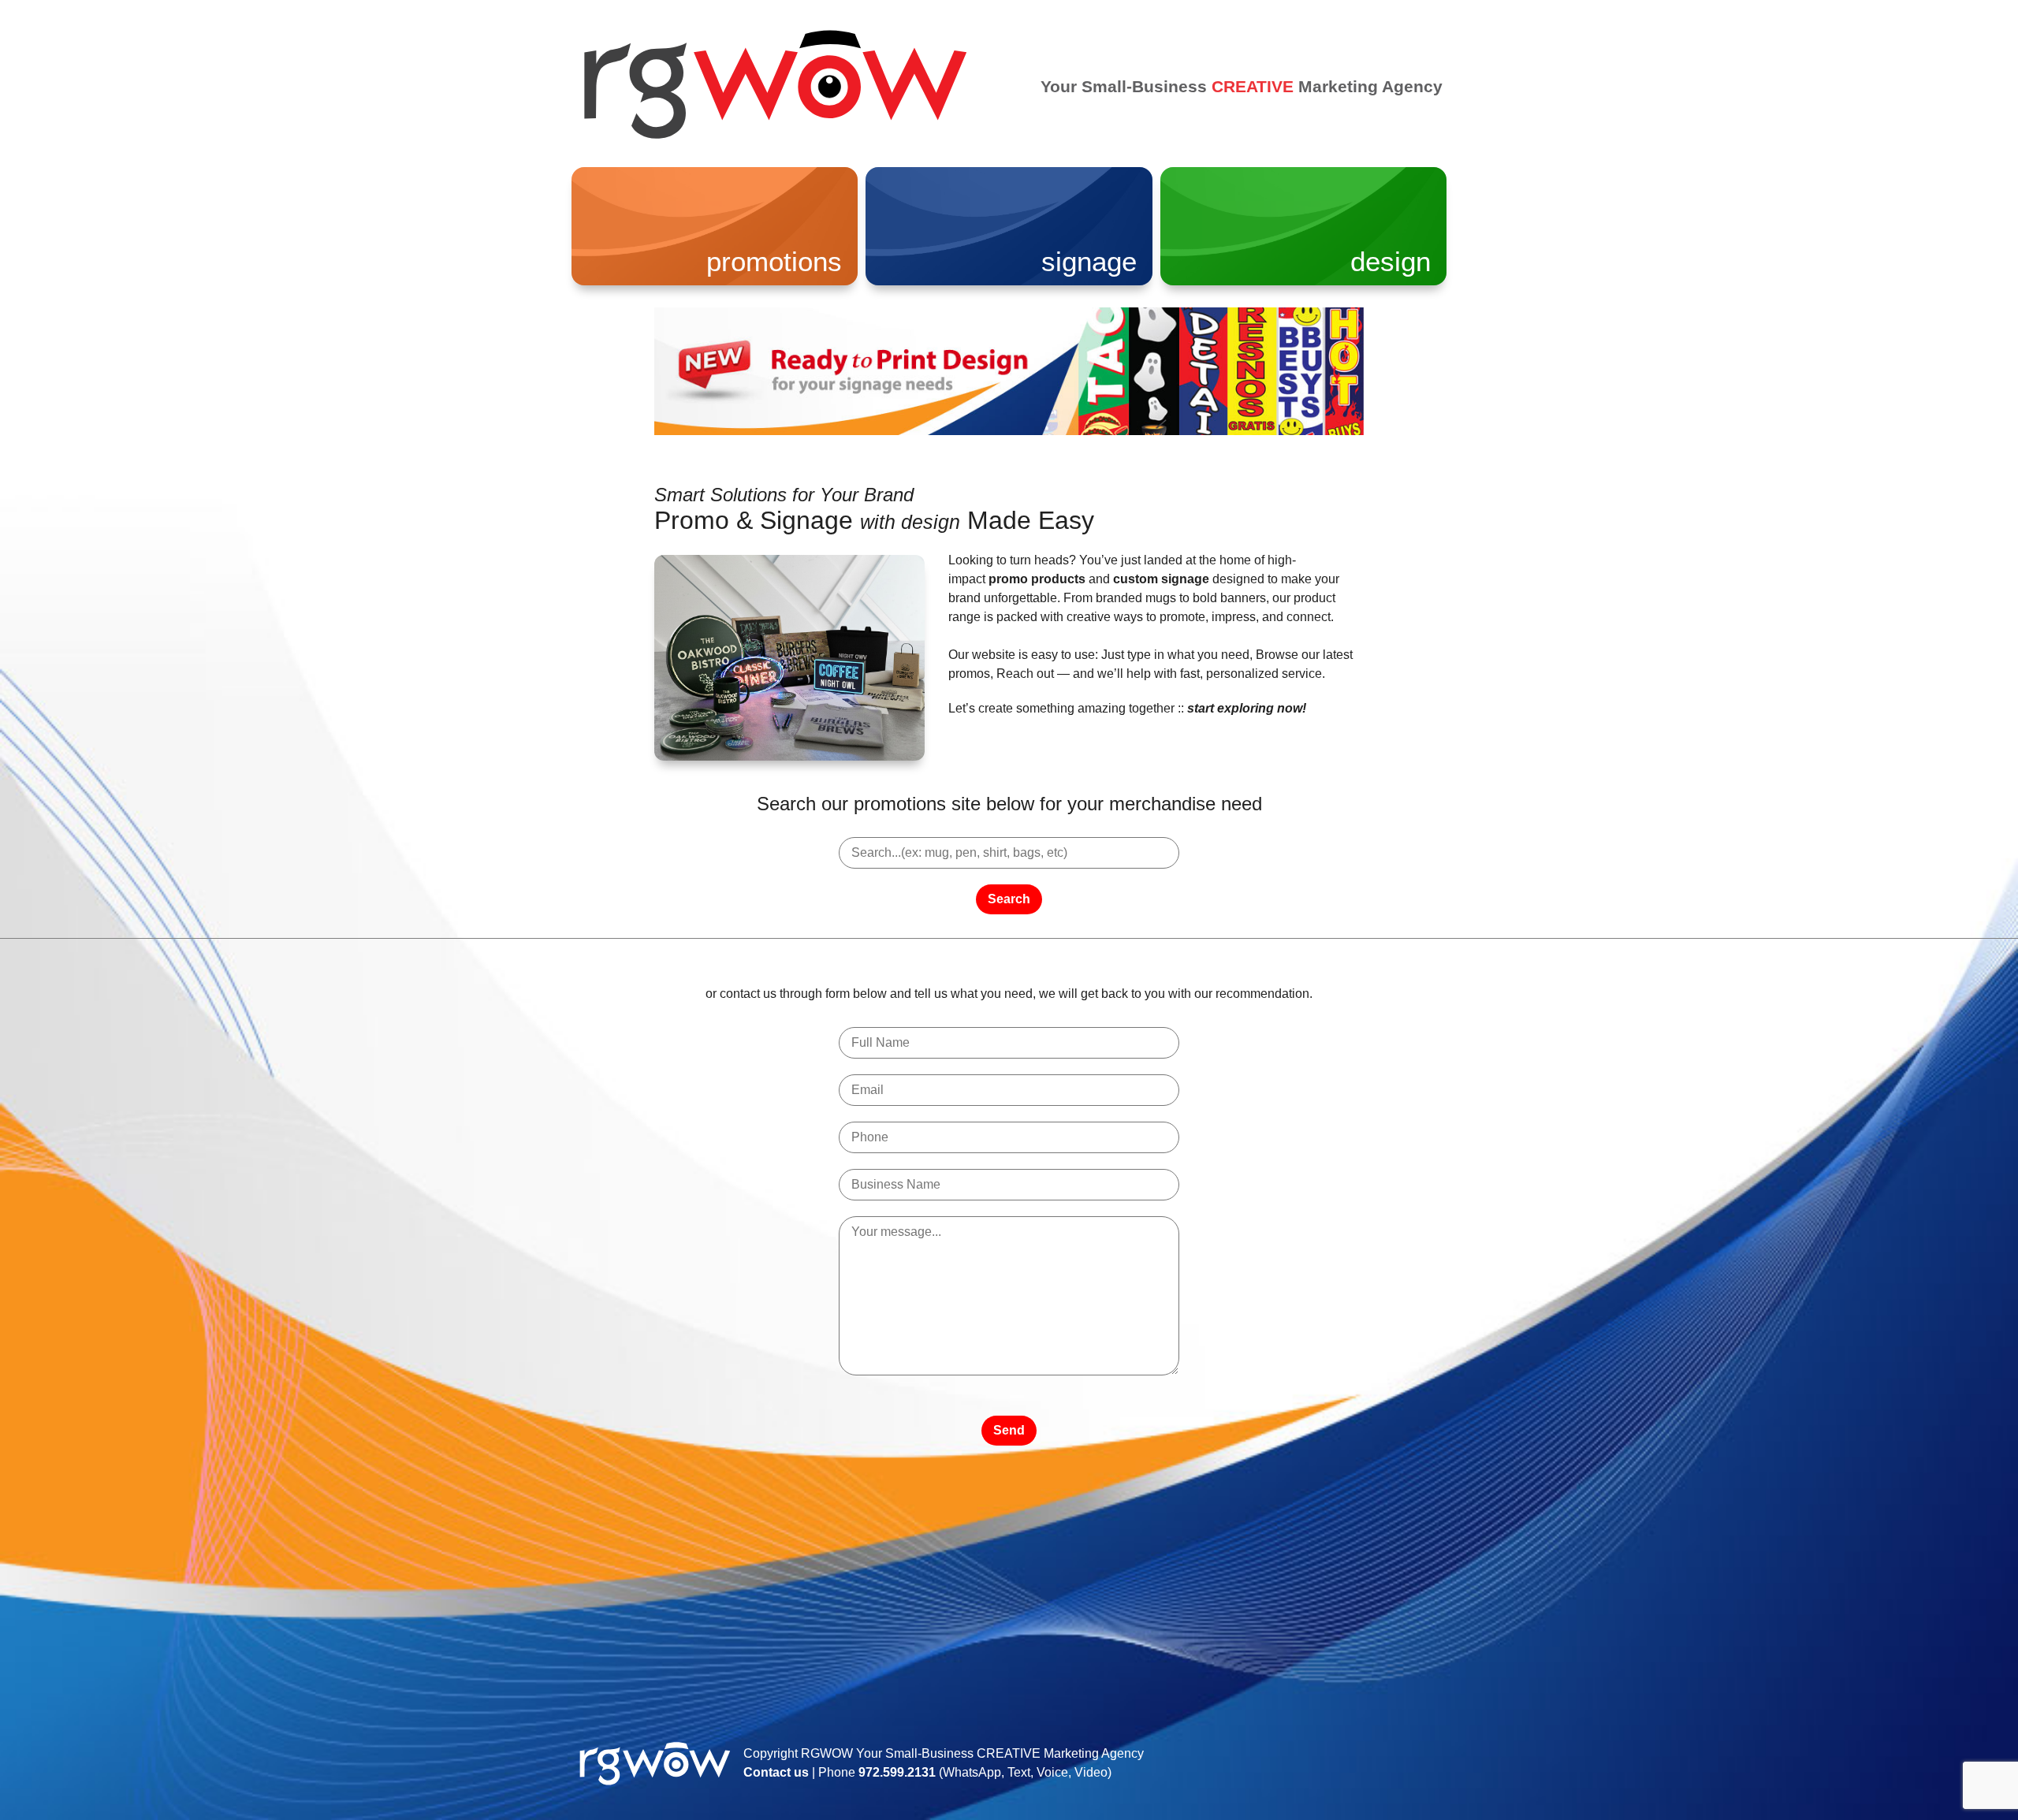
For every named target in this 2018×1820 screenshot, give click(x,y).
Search (1009, 899)
